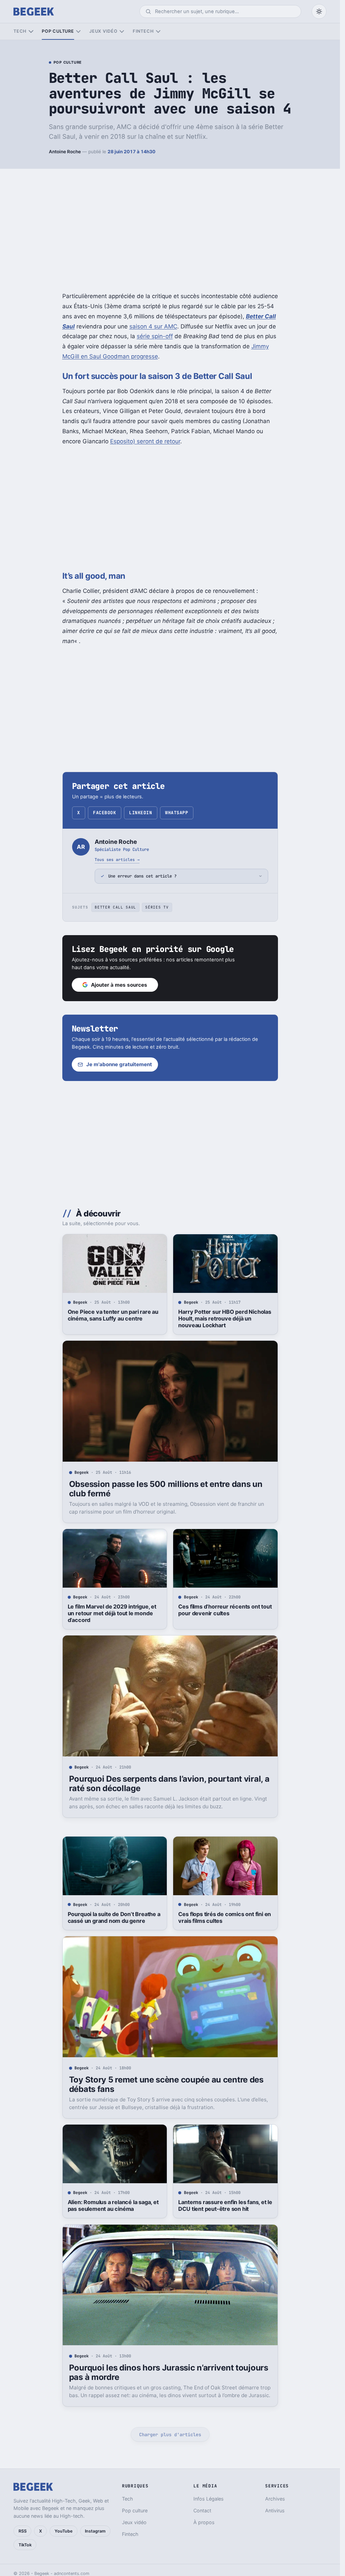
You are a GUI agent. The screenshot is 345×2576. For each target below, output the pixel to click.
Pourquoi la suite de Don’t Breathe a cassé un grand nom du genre (114, 1917)
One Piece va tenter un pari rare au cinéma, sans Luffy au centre (113, 1315)
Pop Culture (68, 63)
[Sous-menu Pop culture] (78, 31)
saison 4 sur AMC (153, 326)
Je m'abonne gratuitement (119, 1064)
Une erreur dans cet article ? (142, 876)
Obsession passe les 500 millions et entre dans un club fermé (166, 1489)
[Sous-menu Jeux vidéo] (122, 31)
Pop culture (58, 31)
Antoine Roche (65, 152)
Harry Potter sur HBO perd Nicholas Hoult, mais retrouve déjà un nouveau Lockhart (225, 1318)
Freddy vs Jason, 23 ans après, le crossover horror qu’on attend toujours (111, 2510)
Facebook (104, 813)
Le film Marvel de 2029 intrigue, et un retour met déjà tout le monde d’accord (112, 1613)
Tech (20, 31)
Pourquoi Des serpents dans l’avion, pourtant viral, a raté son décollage (169, 1784)
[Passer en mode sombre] (319, 11)
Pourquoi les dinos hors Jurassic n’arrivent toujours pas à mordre (169, 2372)
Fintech (143, 31)
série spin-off (155, 336)
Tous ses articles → (117, 860)
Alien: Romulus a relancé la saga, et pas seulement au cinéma (113, 2205)
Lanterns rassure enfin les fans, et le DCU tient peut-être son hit (225, 2205)
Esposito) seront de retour (145, 441)
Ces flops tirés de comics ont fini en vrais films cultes (225, 1917)
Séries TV (157, 907)
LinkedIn (140, 813)
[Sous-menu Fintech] (158, 31)
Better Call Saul (115, 907)
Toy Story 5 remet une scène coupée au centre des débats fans (166, 2084)
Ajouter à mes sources (119, 985)
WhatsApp (177, 813)
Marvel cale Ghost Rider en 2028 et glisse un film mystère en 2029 (224, 2506)
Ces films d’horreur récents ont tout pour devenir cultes (225, 1610)
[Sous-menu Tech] (31, 31)
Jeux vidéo (103, 31)
